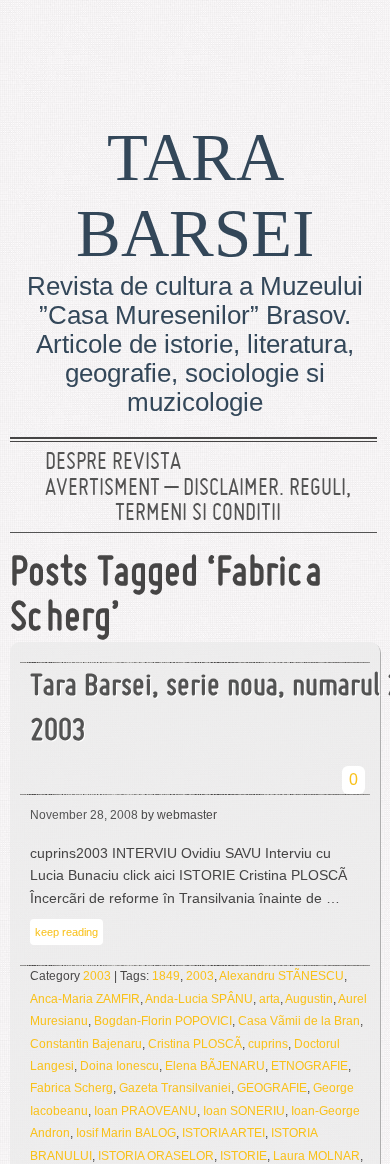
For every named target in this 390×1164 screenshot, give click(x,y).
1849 (166, 976)
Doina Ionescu (119, 1066)
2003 (97, 976)
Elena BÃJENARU (215, 1066)
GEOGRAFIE (272, 1088)
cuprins (268, 1044)
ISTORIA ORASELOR (156, 1156)
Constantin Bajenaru (86, 1044)
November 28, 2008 (84, 815)
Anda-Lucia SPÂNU (199, 999)
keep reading (66, 932)
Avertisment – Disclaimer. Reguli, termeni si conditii (198, 502)
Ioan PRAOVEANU (145, 1111)
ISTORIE (243, 1156)
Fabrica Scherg (71, 1088)
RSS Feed (353, 45)
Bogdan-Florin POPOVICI (163, 1021)
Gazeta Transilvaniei (175, 1088)
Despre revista (113, 463)
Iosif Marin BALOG (126, 1133)
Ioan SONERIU (244, 1111)
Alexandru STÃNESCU (281, 976)
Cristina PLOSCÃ (195, 1044)
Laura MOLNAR (316, 1156)
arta (269, 999)
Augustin (309, 999)
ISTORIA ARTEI (223, 1133)
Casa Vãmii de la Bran (299, 1021)
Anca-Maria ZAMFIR (85, 999)
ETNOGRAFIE (309, 1066)
